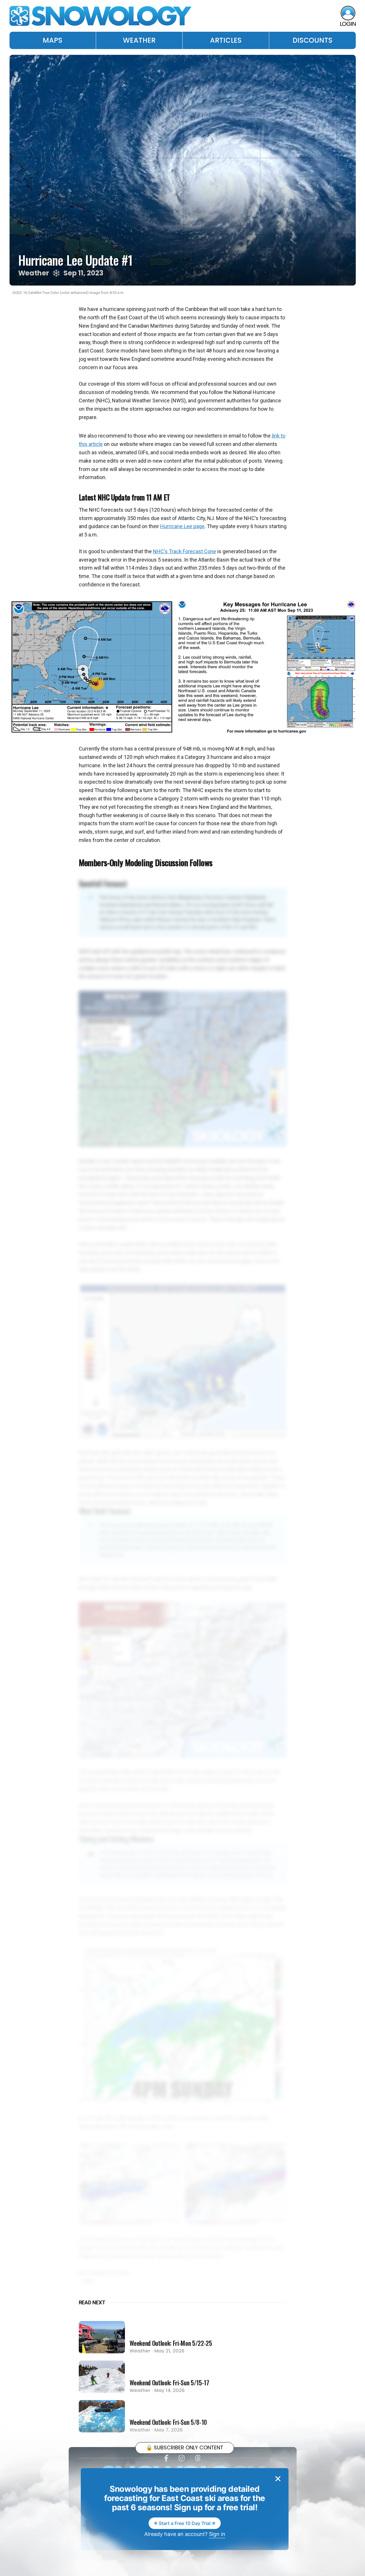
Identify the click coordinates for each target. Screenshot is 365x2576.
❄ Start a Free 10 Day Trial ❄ (185, 2523)
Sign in (217, 2534)
